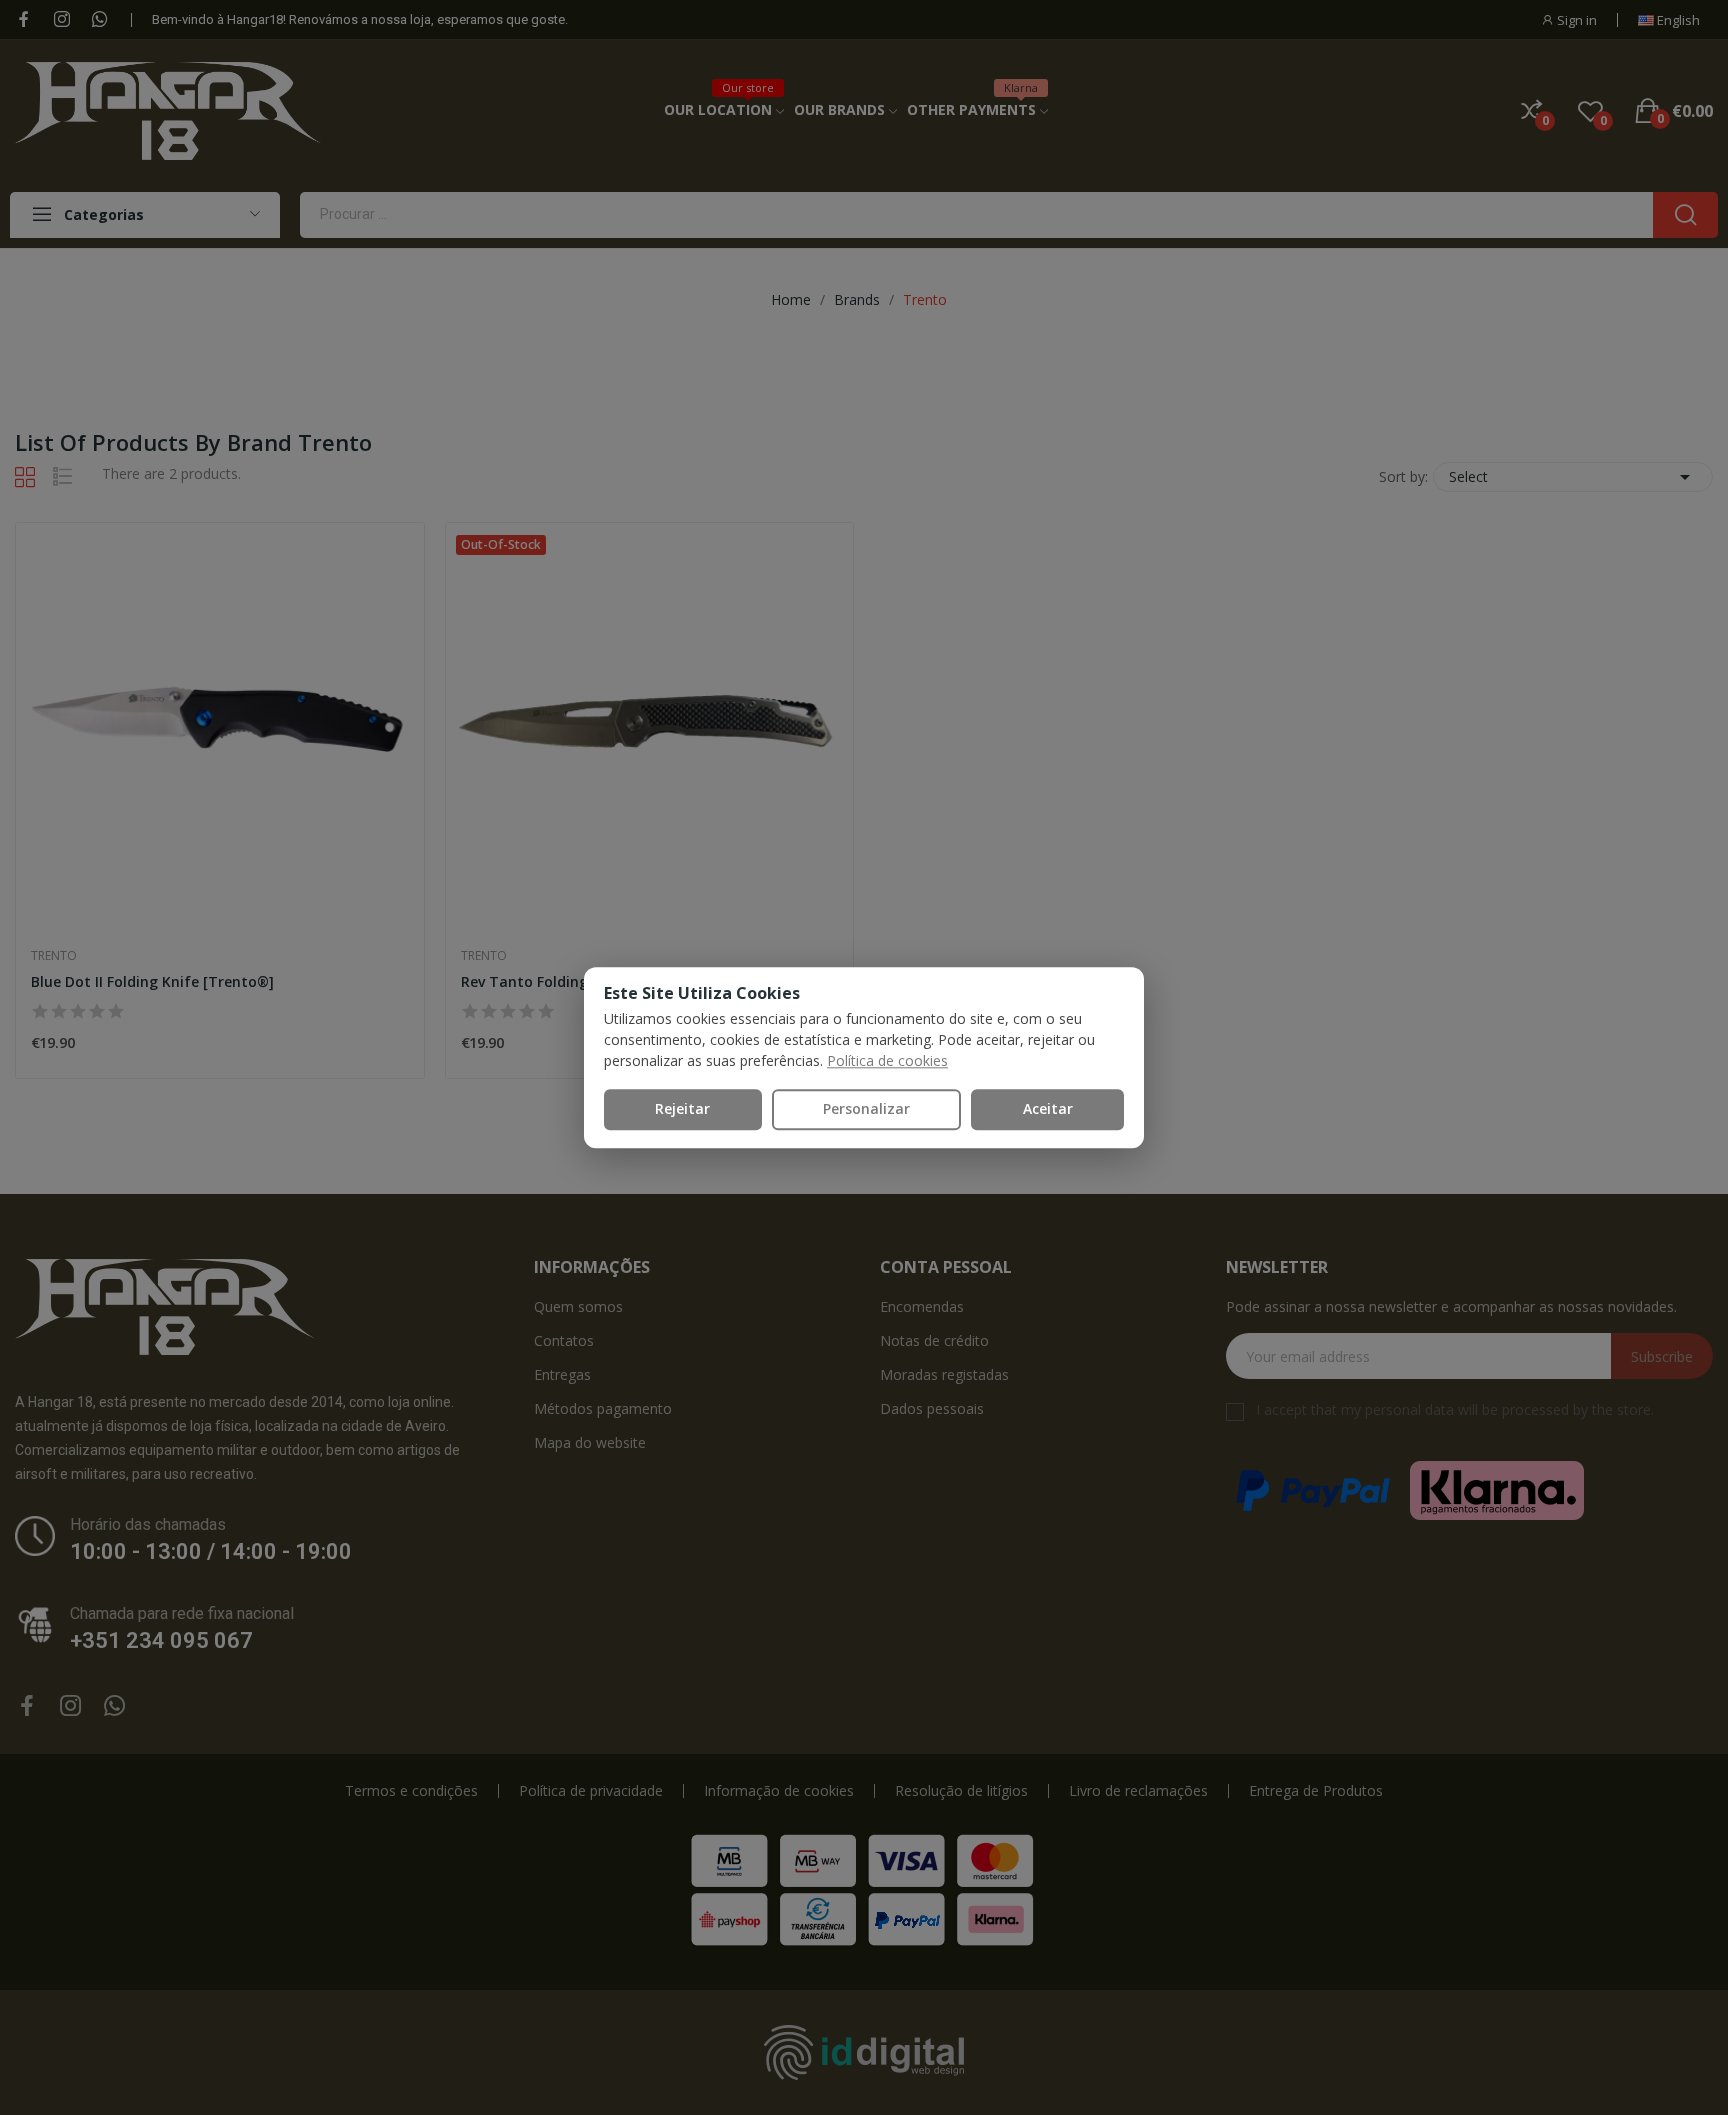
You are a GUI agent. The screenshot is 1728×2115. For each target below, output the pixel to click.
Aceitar (1048, 1108)
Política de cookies (887, 1060)
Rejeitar (682, 1108)
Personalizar (866, 1108)
